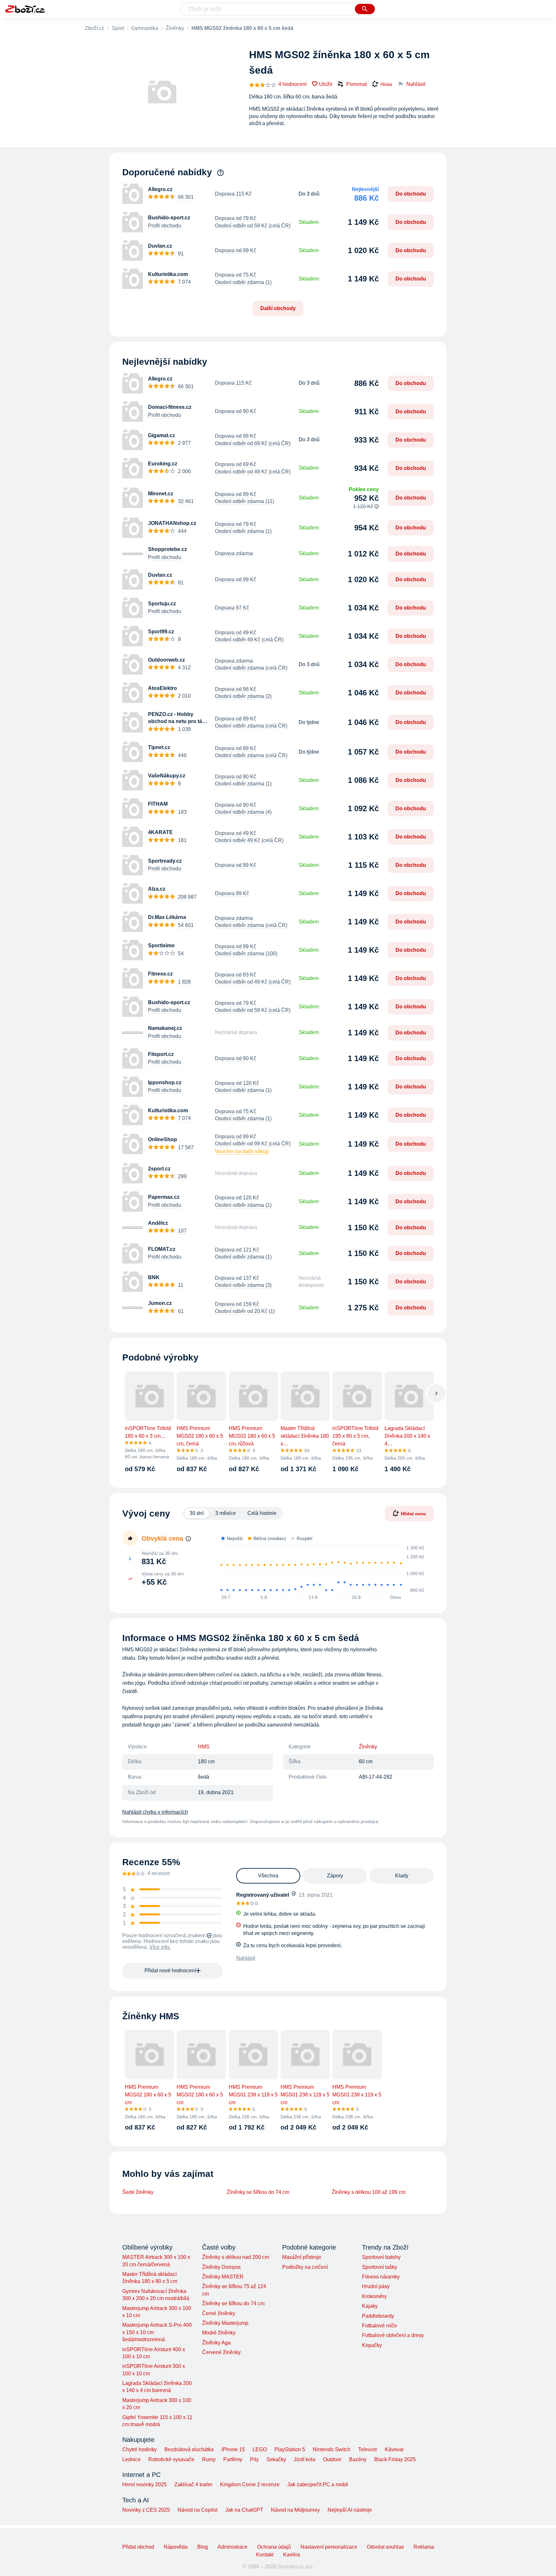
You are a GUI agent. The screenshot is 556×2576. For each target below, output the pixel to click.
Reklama (424, 2547)
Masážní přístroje (302, 2257)
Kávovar (394, 2449)
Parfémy (233, 2459)
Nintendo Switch (332, 2449)
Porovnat (357, 84)
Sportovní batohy (381, 2257)
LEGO (260, 2449)
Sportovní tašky (380, 2267)
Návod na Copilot (198, 2510)
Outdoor (332, 2459)
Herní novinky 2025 (144, 2484)
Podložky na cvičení (305, 2267)
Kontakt (265, 2555)
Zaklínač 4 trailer (193, 2484)
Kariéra (292, 2555)
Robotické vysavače (171, 2459)
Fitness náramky (381, 2277)
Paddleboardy (378, 2316)
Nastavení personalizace (329, 2547)
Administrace (232, 2547)
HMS (204, 1747)
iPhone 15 (233, 2449)
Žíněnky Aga (216, 2343)
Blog (203, 2547)
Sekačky (276, 2459)
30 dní (197, 1513)
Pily (254, 2459)
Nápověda (176, 2547)
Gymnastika (145, 28)
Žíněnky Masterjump (225, 2323)
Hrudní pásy (376, 2286)
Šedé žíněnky (138, 2192)
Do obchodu (411, 194)
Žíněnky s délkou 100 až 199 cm (369, 2192)
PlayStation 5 (290, 2449)
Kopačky (372, 2345)
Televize (368, 2449)
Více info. (160, 1947)
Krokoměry (374, 2296)
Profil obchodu (165, 226)
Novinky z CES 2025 (146, 2510)
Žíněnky (175, 28)
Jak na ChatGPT (244, 2510)
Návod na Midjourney (295, 2510)
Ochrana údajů (274, 2547)
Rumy (209, 2459)
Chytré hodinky (139, 2449)
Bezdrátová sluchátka (189, 2449)
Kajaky (370, 2306)
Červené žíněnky (221, 2352)
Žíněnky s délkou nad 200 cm (236, 2257)
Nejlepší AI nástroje (350, 2510)
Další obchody (278, 308)
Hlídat (386, 84)
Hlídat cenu (413, 1514)
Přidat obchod (138, 2547)
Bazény (358, 2459)
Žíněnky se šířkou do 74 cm (258, 2192)
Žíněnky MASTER (223, 2277)
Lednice (131, 2459)
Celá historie (262, 1513)
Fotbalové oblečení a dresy (393, 2335)
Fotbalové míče (380, 2326)
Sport (118, 28)
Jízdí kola (305, 2459)
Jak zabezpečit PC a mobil (318, 2484)
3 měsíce (226, 1513)
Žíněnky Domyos (221, 2267)
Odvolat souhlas (385, 2547)
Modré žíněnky (219, 2333)
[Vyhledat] (365, 9)
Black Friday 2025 (395, 2459)
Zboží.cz (95, 28)
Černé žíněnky (219, 2313)
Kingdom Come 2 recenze (250, 2484)
